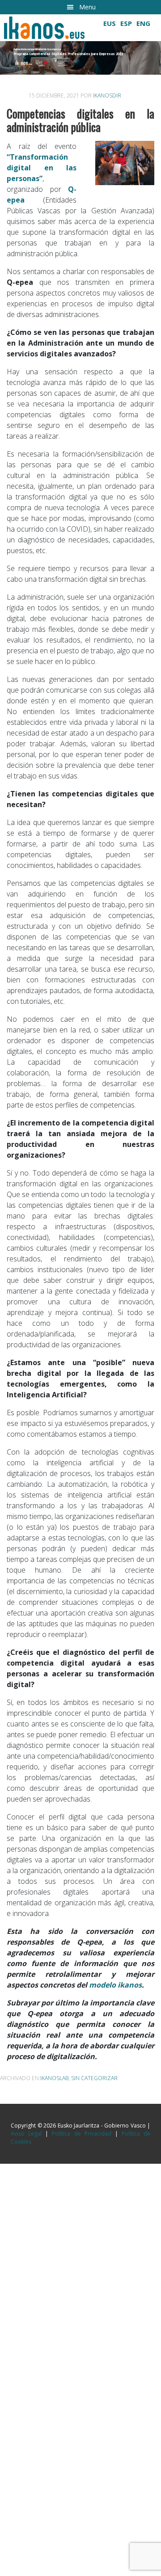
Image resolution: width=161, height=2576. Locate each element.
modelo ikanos (115, 1985)
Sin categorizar (94, 2078)
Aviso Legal (26, 2134)
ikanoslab (54, 2078)
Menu (87, 7)
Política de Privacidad (81, 2134)
